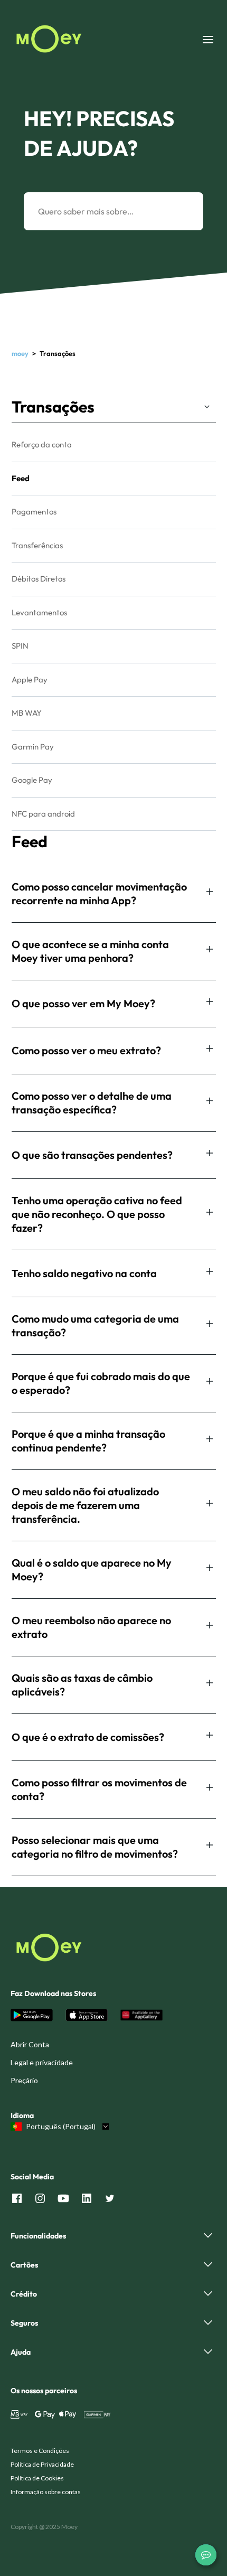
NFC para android (43, 814)
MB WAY (27, 713)
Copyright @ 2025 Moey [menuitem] (44, 2527)
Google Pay (32, 780)
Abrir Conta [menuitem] (30, 2044)
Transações (53, 407)
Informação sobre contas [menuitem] (46, 2492)
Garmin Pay (33, 747)
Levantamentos (39, 612)
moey (20, 353)
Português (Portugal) (61, 2127)
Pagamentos (34, 512)
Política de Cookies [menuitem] (37, 2478)
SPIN (20, 646)
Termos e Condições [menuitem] (40, 2451)
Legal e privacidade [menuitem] (42, 2062)
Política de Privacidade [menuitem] (42, 2464)
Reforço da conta (42, 444)
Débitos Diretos (39, 579)
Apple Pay (30, 680)
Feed (21, 478)
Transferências (37, 545)
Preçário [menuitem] (24, 2080)
